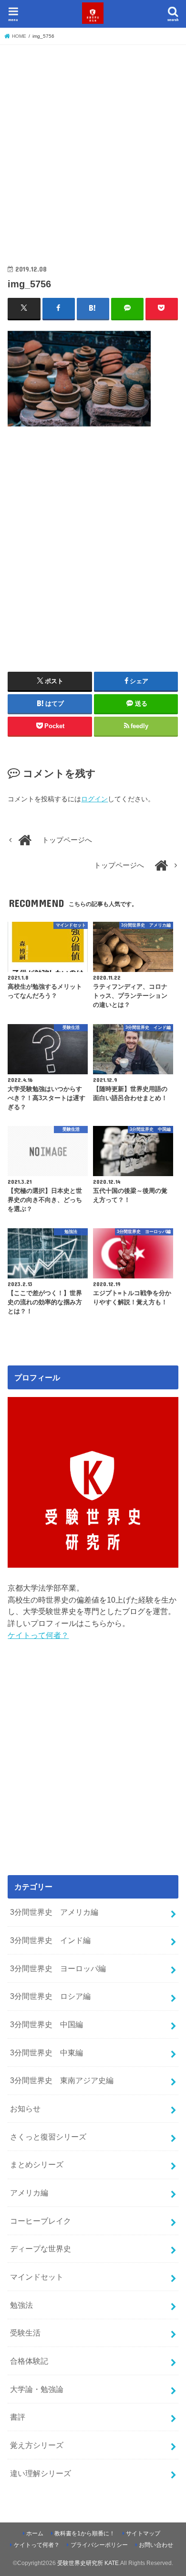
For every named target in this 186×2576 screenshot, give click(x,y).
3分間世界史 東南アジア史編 (62, 2080)
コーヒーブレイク (41, 2221)
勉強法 (21, 2305)
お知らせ (25, 2108)
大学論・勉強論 (37, 2389)
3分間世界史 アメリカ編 (54, 1912)
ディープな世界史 (41, 2249)
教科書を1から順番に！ (85, 2533)
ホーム (35, 2533)
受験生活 (25, 2333)
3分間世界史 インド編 (50, 1940)
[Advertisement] (93, 146)
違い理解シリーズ (41, 2473)
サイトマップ (143, 2533)
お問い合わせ (156, 2545)
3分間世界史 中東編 (46, 2052)
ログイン (94, 799)
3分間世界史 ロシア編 (50, 1996)
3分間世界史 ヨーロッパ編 (58, 1968)
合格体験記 (29, 2361)
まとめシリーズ (37, 2164)
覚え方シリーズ (37, 2445)
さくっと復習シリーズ (48, 2137)
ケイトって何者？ (38, 1635)
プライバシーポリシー (99, 2545)
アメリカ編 (29, 2193)
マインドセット (37, 2277)
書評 (18, 2417)
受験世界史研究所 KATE (88, 2563)
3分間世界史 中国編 (46, 2024)
